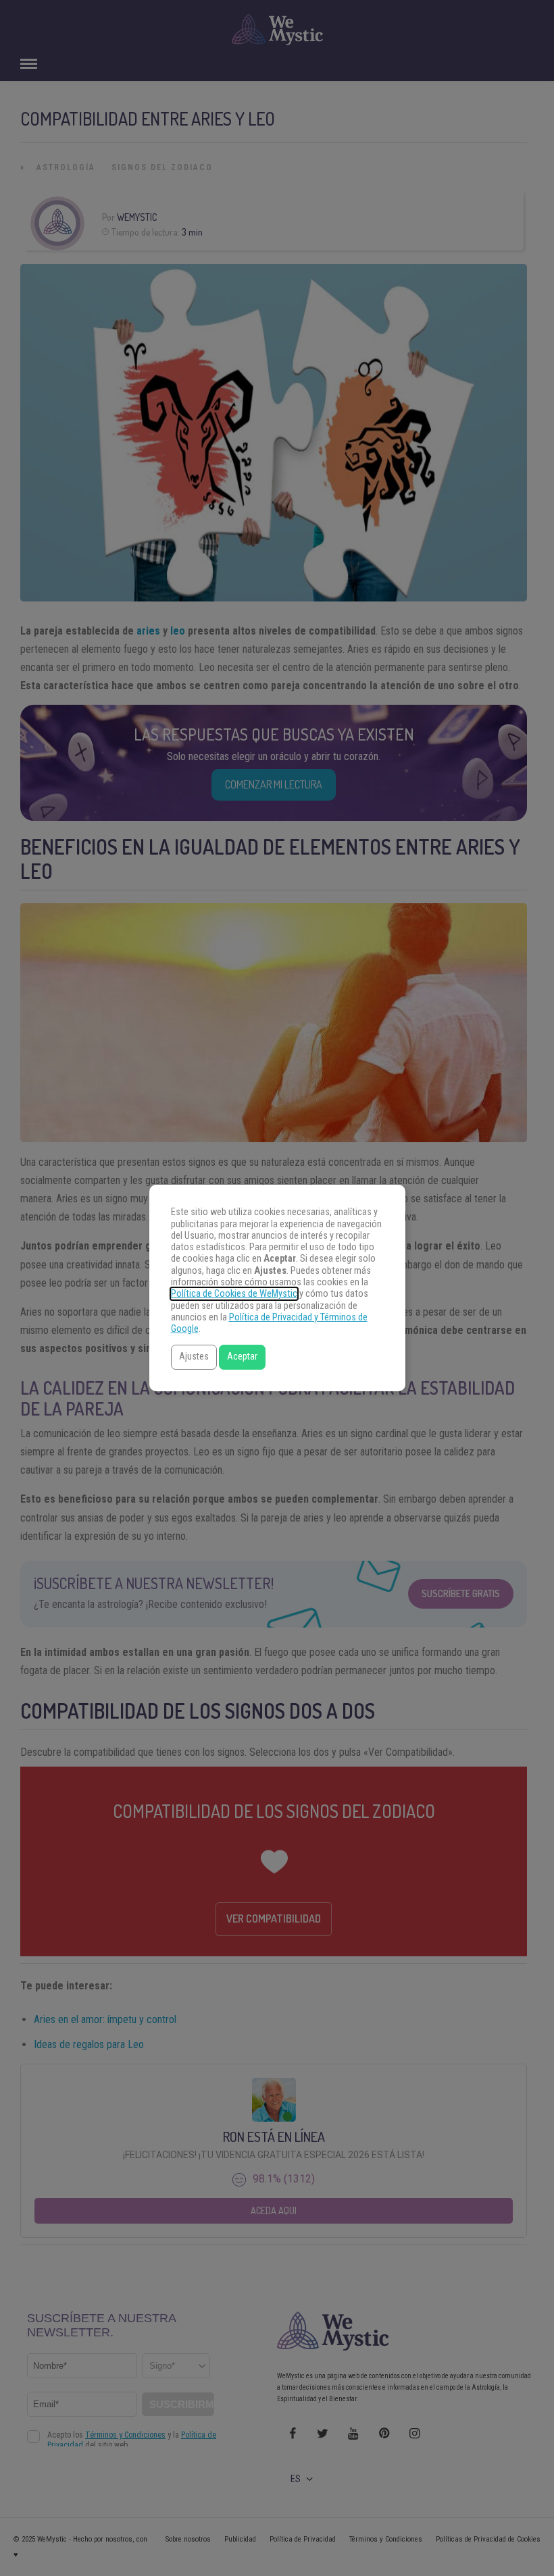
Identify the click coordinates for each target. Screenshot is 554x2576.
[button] (194, 1357)
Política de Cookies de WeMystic (234, 1294)
